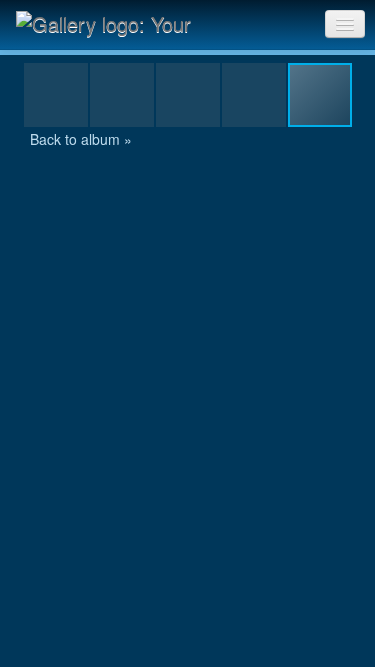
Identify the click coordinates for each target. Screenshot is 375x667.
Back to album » (81, 139)
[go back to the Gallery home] (116, 23)
